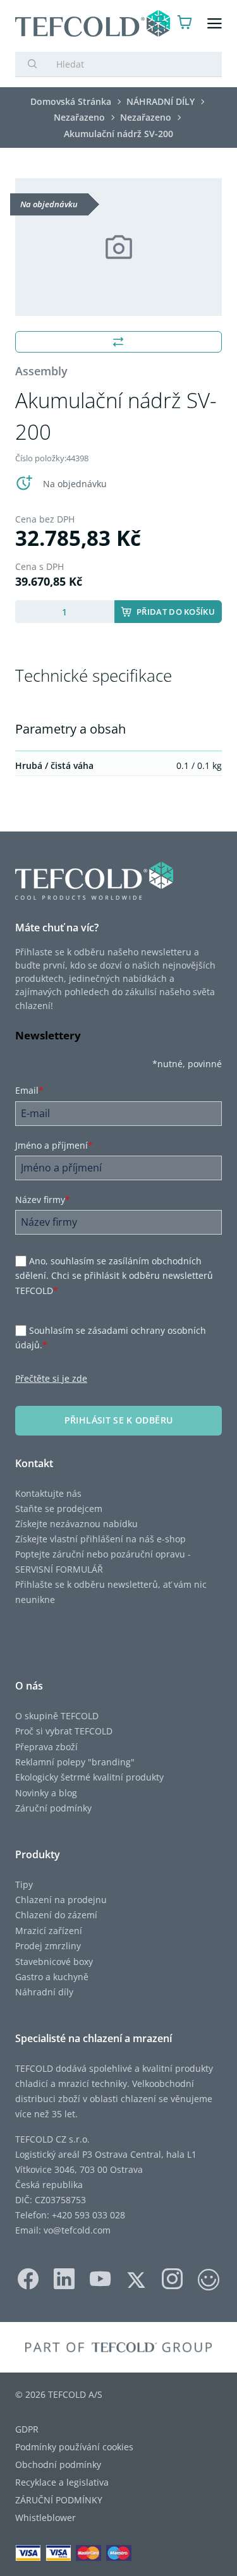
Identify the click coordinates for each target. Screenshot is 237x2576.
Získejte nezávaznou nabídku (76, 1524)
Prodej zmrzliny (48, 1946)
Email (29, 1090)
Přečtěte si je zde (51, 1378)
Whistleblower (46, 2518)
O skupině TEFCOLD (57, 1716)
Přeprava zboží (46, 1747)
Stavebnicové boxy (54, 1962)
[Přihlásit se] (160, 24)
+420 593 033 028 (88, 2215)
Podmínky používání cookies (74, 2447)
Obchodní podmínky (58, 2464)
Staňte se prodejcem (59, 1509)
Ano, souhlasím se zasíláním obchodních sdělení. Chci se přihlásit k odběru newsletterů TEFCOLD (114, 1276)
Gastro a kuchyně (52, 1977)
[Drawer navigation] (215, 24)
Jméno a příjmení (54, 1145)
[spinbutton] (65, 612)
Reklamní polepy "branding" (75, 1762)
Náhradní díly (44, 1992)
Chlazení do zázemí (56, 1915)
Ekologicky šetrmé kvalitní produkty (89, 1777)
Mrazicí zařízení (49, 1931)
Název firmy (43, 1200)
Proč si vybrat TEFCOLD (64, 1731)
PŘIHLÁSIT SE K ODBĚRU (118, 1420)
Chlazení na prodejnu (61, 1900)
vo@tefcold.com (77, 2230)
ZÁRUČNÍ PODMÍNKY (59, 2500)
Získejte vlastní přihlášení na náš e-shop (100, 1539)
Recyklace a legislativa (62, 2482)
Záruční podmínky (53, 1808)
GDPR (27, 2429)
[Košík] (185, 24)
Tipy (24, 1884)
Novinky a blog (46, 1793)
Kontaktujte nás (48, 1493)
